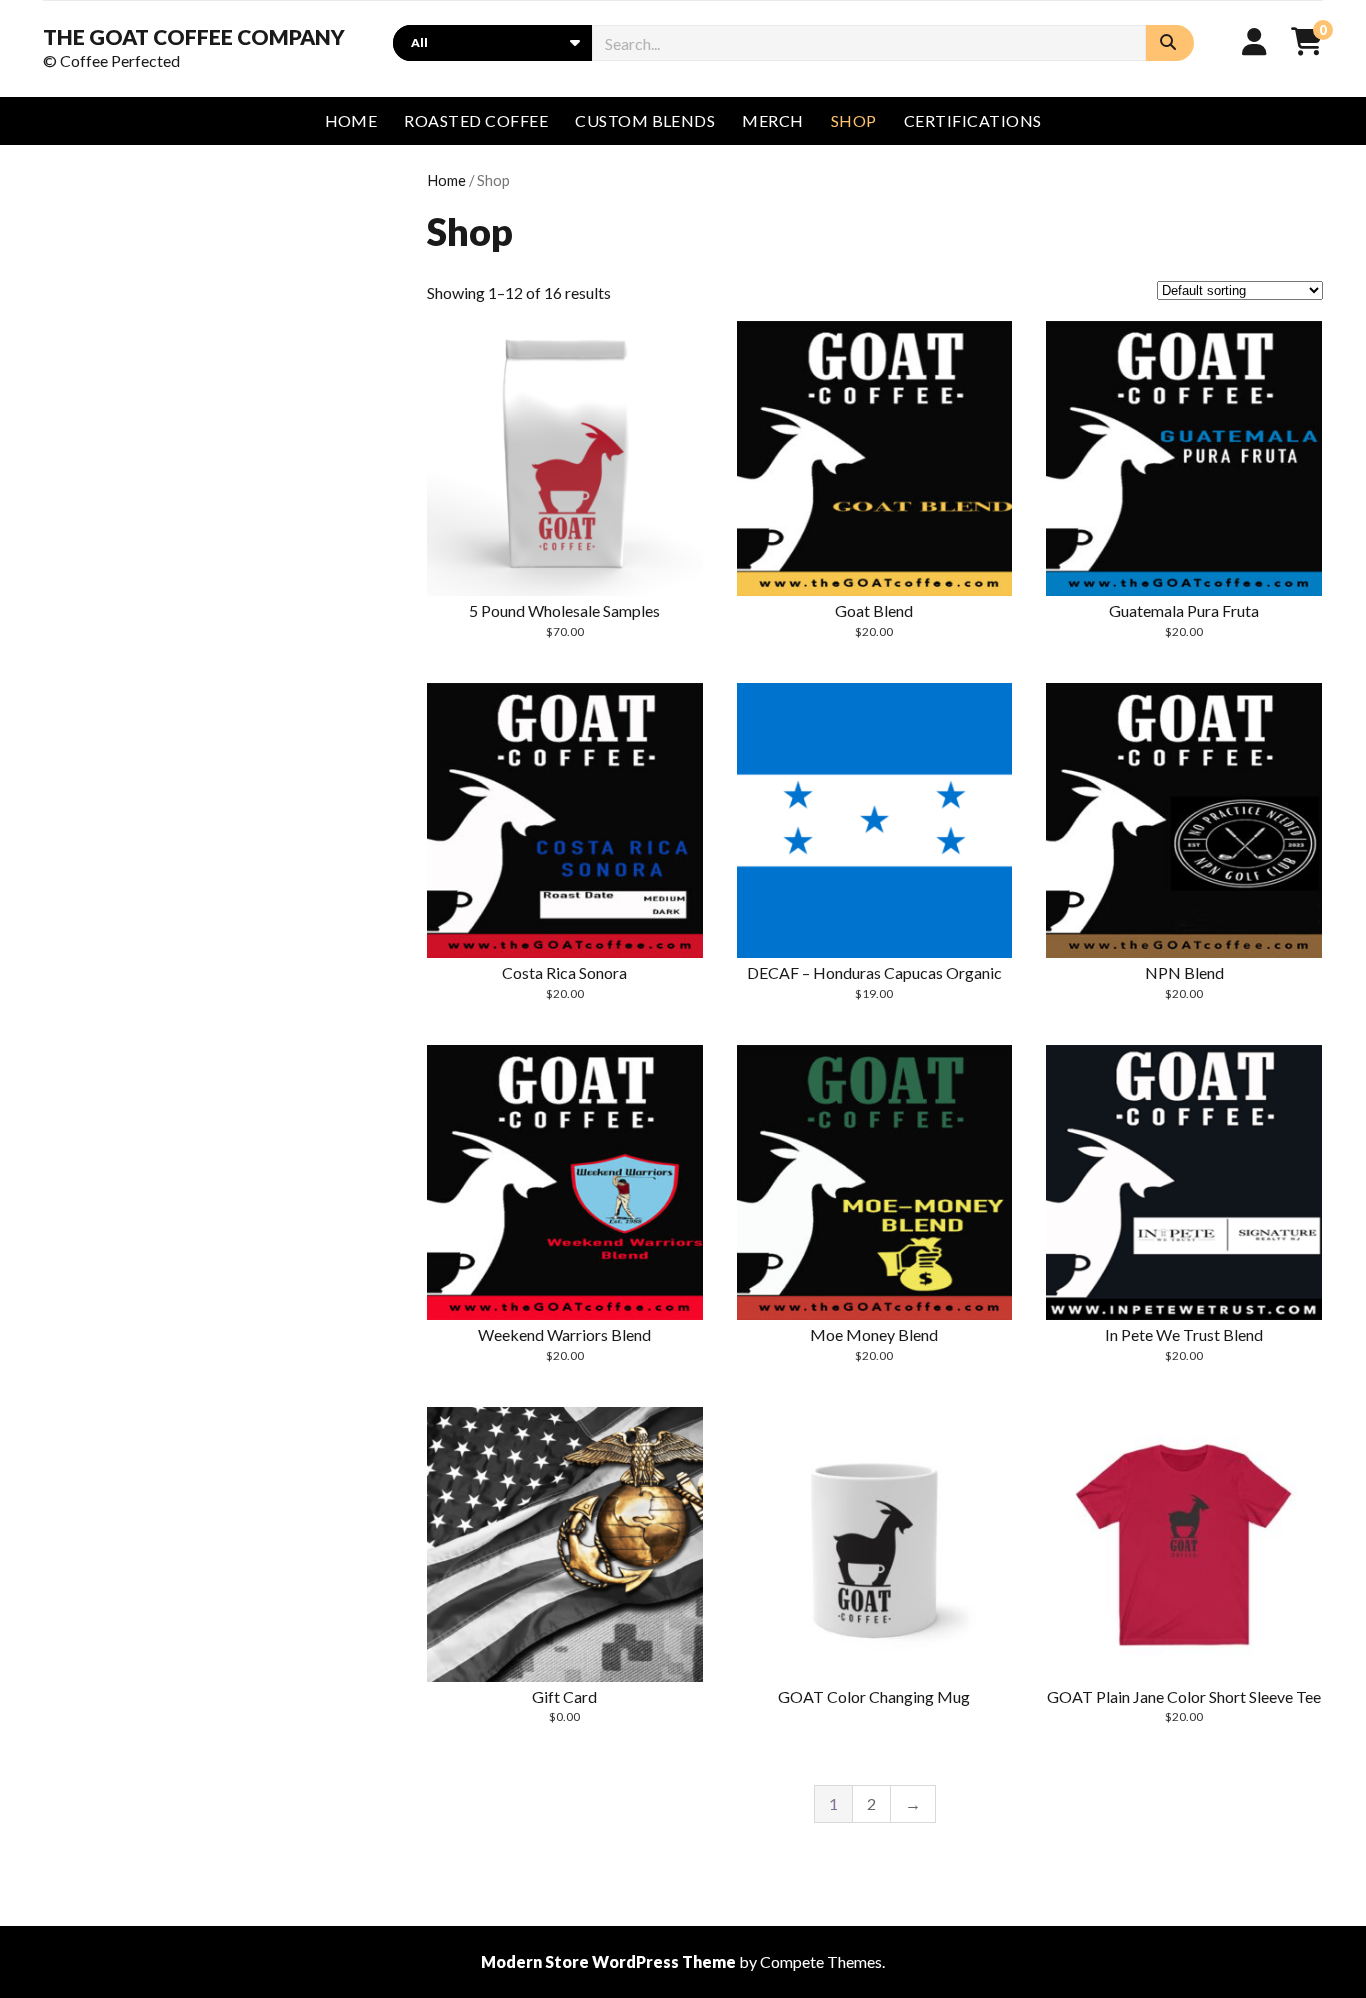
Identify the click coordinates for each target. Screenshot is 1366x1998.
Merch (772, 120)
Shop (854, 120)
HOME (351, 120)
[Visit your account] (1254, 41)
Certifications (973, 120)
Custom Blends (645, 120)
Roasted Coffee (476, 120)
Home (446, 180)
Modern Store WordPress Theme (608, 1961)
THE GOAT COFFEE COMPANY (194, 37)
